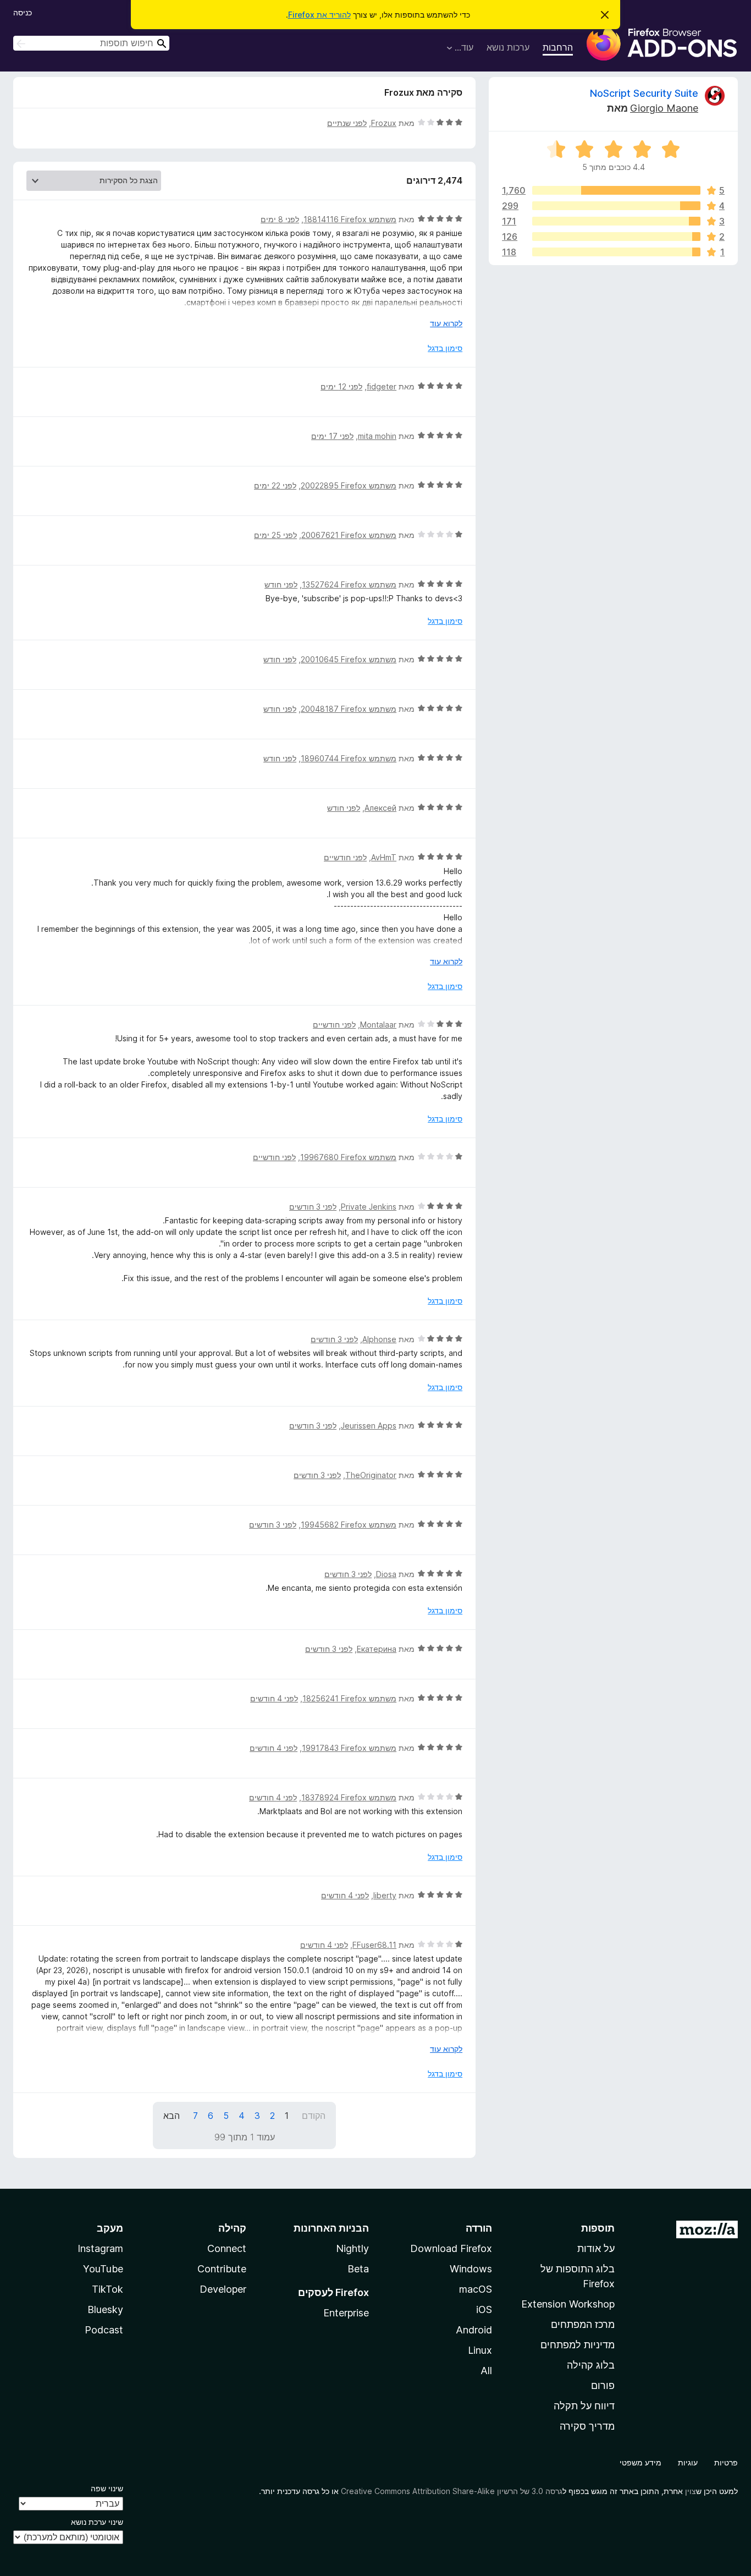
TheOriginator (371, 1475)
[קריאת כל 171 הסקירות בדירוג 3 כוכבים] (616, 221)
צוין (691, 2491)
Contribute (222, 2269)
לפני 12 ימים (341, 386)
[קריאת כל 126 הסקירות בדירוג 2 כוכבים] (616, 237)
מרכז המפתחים (583, 2324)
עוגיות (688, 2462)
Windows (471, 2269)
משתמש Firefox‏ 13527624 (349, 584)
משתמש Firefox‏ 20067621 (349, 535)
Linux (480, 2350)
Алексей (380, 808)
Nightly (352, 2248)
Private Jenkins (369, 1207)
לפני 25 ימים (275, 535)
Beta (358, 2269)
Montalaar (378, 1025)
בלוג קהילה (591, 2365)
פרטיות (726, 2462)
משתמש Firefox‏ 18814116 (350, 219)
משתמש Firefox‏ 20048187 (349, 709)
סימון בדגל (445, 348)
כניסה (23, 12)
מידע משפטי (640, 2462)
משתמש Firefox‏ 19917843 (349, 1748)
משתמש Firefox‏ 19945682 (349, 1525)
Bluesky (105, 2309)
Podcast (104, 2330)
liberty (385, 1895)
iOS (484, 2309)
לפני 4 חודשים (274, 1698)
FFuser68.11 (374, 1945)
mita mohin (377, 436)
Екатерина (377, 1649)
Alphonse (379, 1339)
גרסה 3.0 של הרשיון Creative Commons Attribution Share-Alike (452, 2491)
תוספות (598, 2228)
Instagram (100, 2248)
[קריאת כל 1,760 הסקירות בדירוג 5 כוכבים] (616, 190)
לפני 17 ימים (332, 436)
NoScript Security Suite (644, 93)
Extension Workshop (568, 2304)
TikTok (107, 2289)
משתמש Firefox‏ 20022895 (349, 485)
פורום (603, 2385)
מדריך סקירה (587, 2426)
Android (474, 2330)
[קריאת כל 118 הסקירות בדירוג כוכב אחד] (616, 252)
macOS (476, 2289)
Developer (223, 2289)
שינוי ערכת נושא (97, 2522)
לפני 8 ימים (280, 219)
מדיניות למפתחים (578, 2345)
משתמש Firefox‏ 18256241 (349, 1698)
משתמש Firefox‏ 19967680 (348, 1157)
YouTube (103, 2269)
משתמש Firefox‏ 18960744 (349, 758)
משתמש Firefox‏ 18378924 (349, 1797)
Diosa (386, 1574)
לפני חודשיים (345, 857)
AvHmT (384, 857)
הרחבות (558, 47)
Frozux (384, 123)
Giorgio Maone (664, 108)
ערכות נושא (508, 47)
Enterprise (346, 2313)
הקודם (314, 2116)
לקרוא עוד (446, 323)
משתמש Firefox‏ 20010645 (349, 659)
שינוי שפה (107, 2488)
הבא (172, 2116)
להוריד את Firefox (319, 15)
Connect (227, 2248)
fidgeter (382, 386)
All (486, 2371)
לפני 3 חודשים (313, 1207)
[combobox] (91, 43)
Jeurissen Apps (369, 1426)
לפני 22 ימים (275, 485)
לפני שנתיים (347, 123)
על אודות (596, 2248)
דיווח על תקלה (584, 2406)
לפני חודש (281, 584)
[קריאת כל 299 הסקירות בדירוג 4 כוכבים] (616, 206)
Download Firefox (451, 2248)
